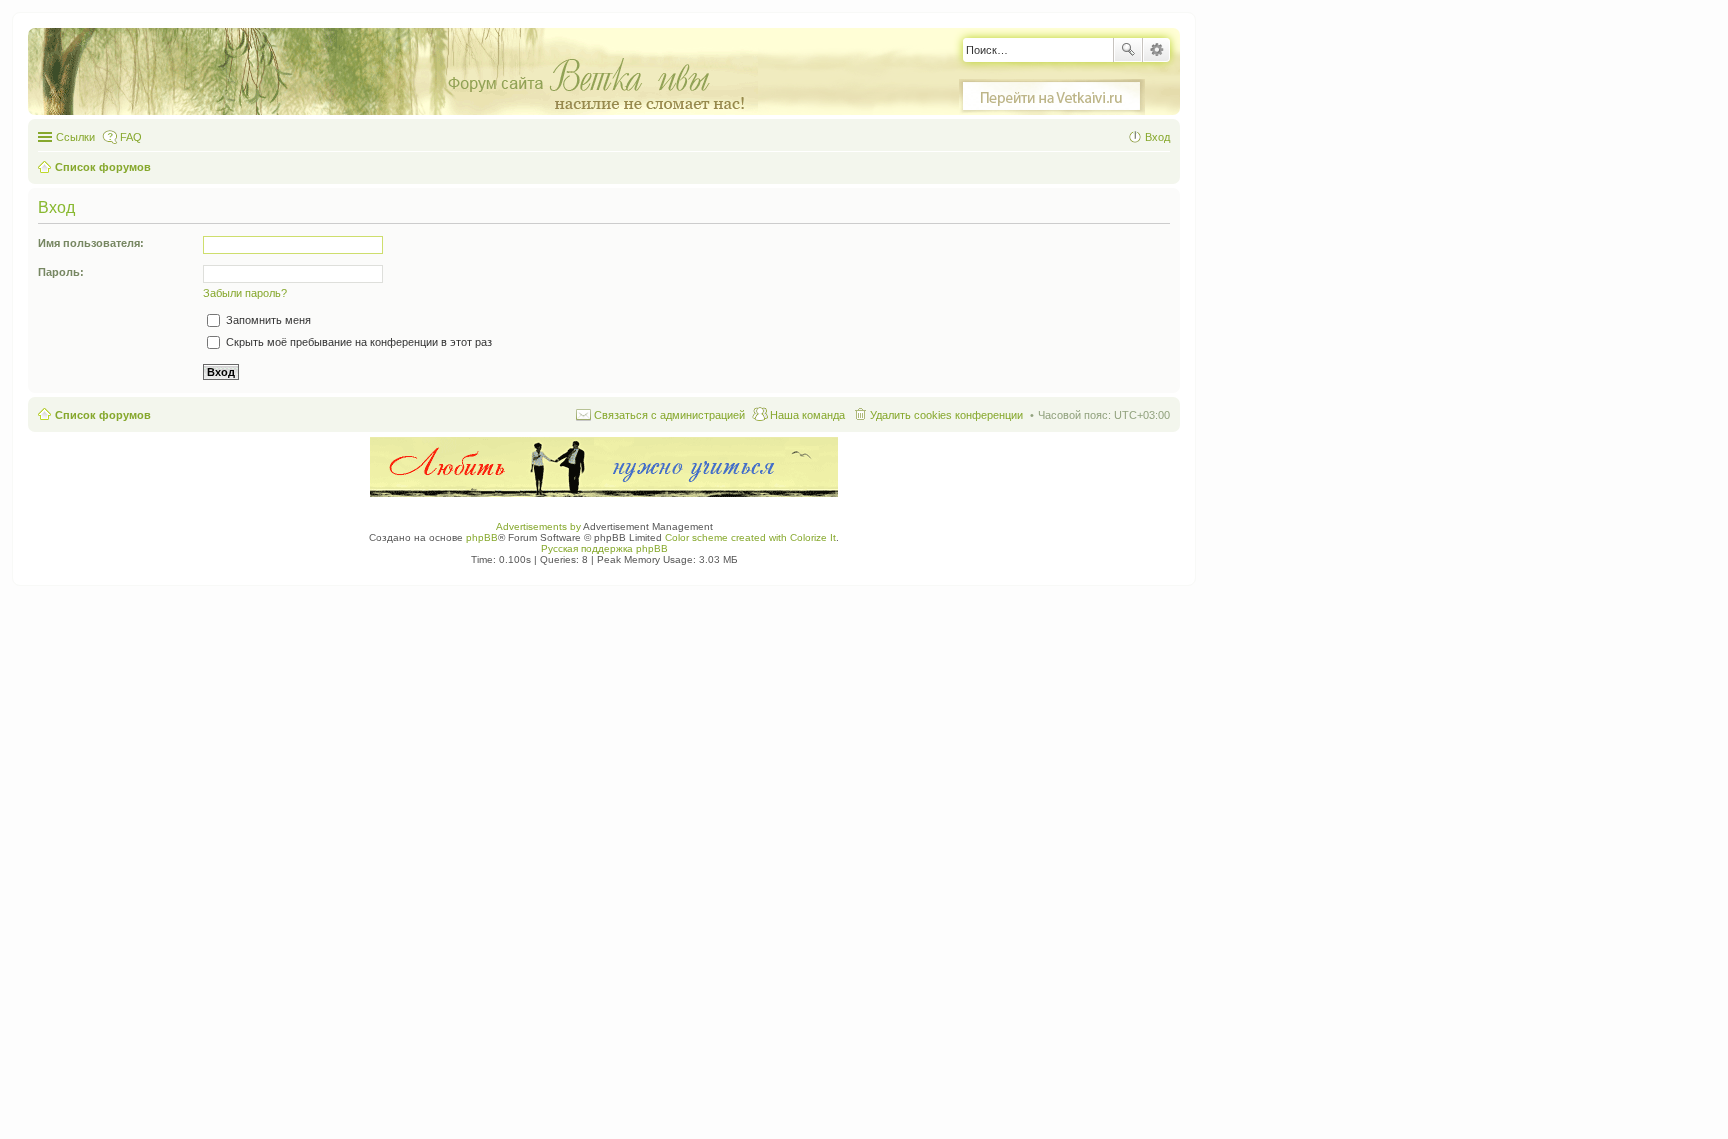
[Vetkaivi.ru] (1052, 97)
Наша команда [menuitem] (807, 415)
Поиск (1128, 50)
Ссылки (75, 137)
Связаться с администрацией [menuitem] (669, 415)
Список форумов (103, 415)
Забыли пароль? (245, 293)
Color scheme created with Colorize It (750, 537)
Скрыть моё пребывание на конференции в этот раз (357, 342)
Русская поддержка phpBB (604, 548)
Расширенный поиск (1156, 50)
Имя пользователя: (91, 243)
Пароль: (61, 272)
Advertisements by (538, 526)
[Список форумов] (403, 72)
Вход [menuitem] (1157, 137)
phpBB (482, 537)
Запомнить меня (267, 320)
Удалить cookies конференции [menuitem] (946, 415)
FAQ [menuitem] (131, 137)
